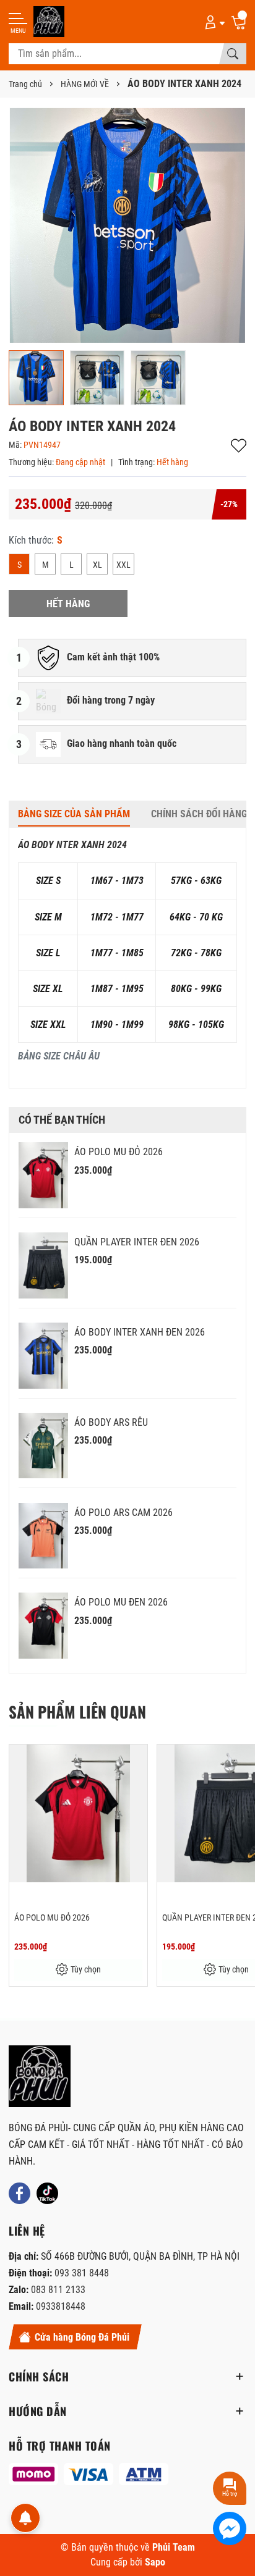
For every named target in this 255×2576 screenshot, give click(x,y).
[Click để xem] (127, 225)
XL (97, 565)
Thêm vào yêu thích (239, 446)
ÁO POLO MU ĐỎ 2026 (119, 1152)
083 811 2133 (58, 2290)
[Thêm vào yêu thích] (136, 1762)
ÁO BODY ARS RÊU (111, 1422)
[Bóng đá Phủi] (49, 22)
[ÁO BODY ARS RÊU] (43, 1446)
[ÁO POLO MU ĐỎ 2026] (43, 1175)
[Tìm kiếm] (233, 54)
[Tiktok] (47, 2193)
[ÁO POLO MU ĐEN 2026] (43, 1626)
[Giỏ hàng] (238, 22)
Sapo (155, 2562)
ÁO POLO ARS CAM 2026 (123, 1513)
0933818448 (61, 2306)
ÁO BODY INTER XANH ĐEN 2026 (140, 1332)
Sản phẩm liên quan (77, 1711)
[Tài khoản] (213, 22)
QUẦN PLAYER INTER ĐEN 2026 (137, 1242)
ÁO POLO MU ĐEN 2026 (121, 1602)
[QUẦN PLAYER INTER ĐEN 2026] (43, 1265)
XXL (123, 565)
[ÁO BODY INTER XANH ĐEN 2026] (43, 1356)
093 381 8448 (82, 2273)
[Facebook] (19, 2193)
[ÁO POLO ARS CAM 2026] (43, 1536)
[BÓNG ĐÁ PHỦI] (40, 2076)
